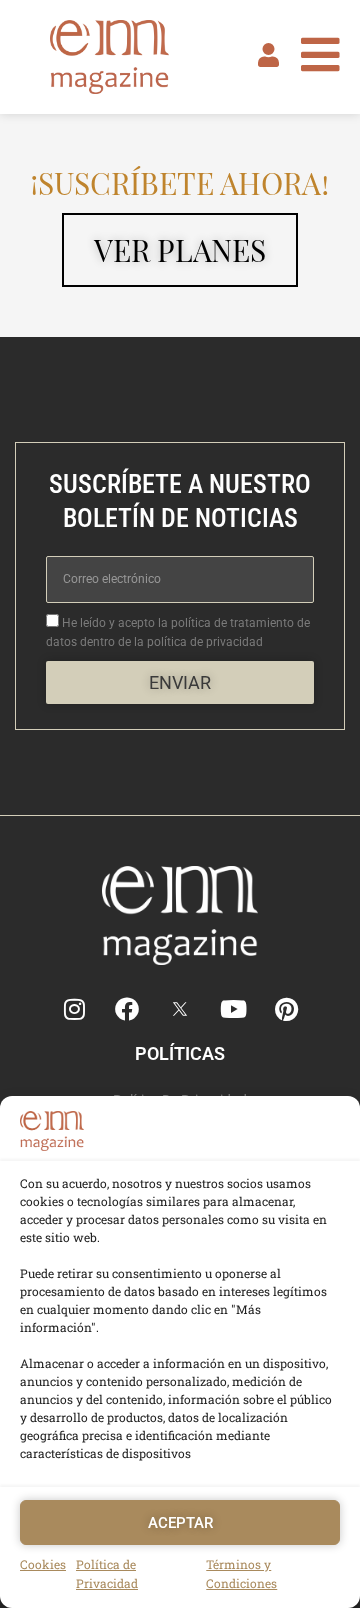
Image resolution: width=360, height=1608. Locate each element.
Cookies (43, 1564)
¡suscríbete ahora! (180, 183)
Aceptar (180, 1523)
